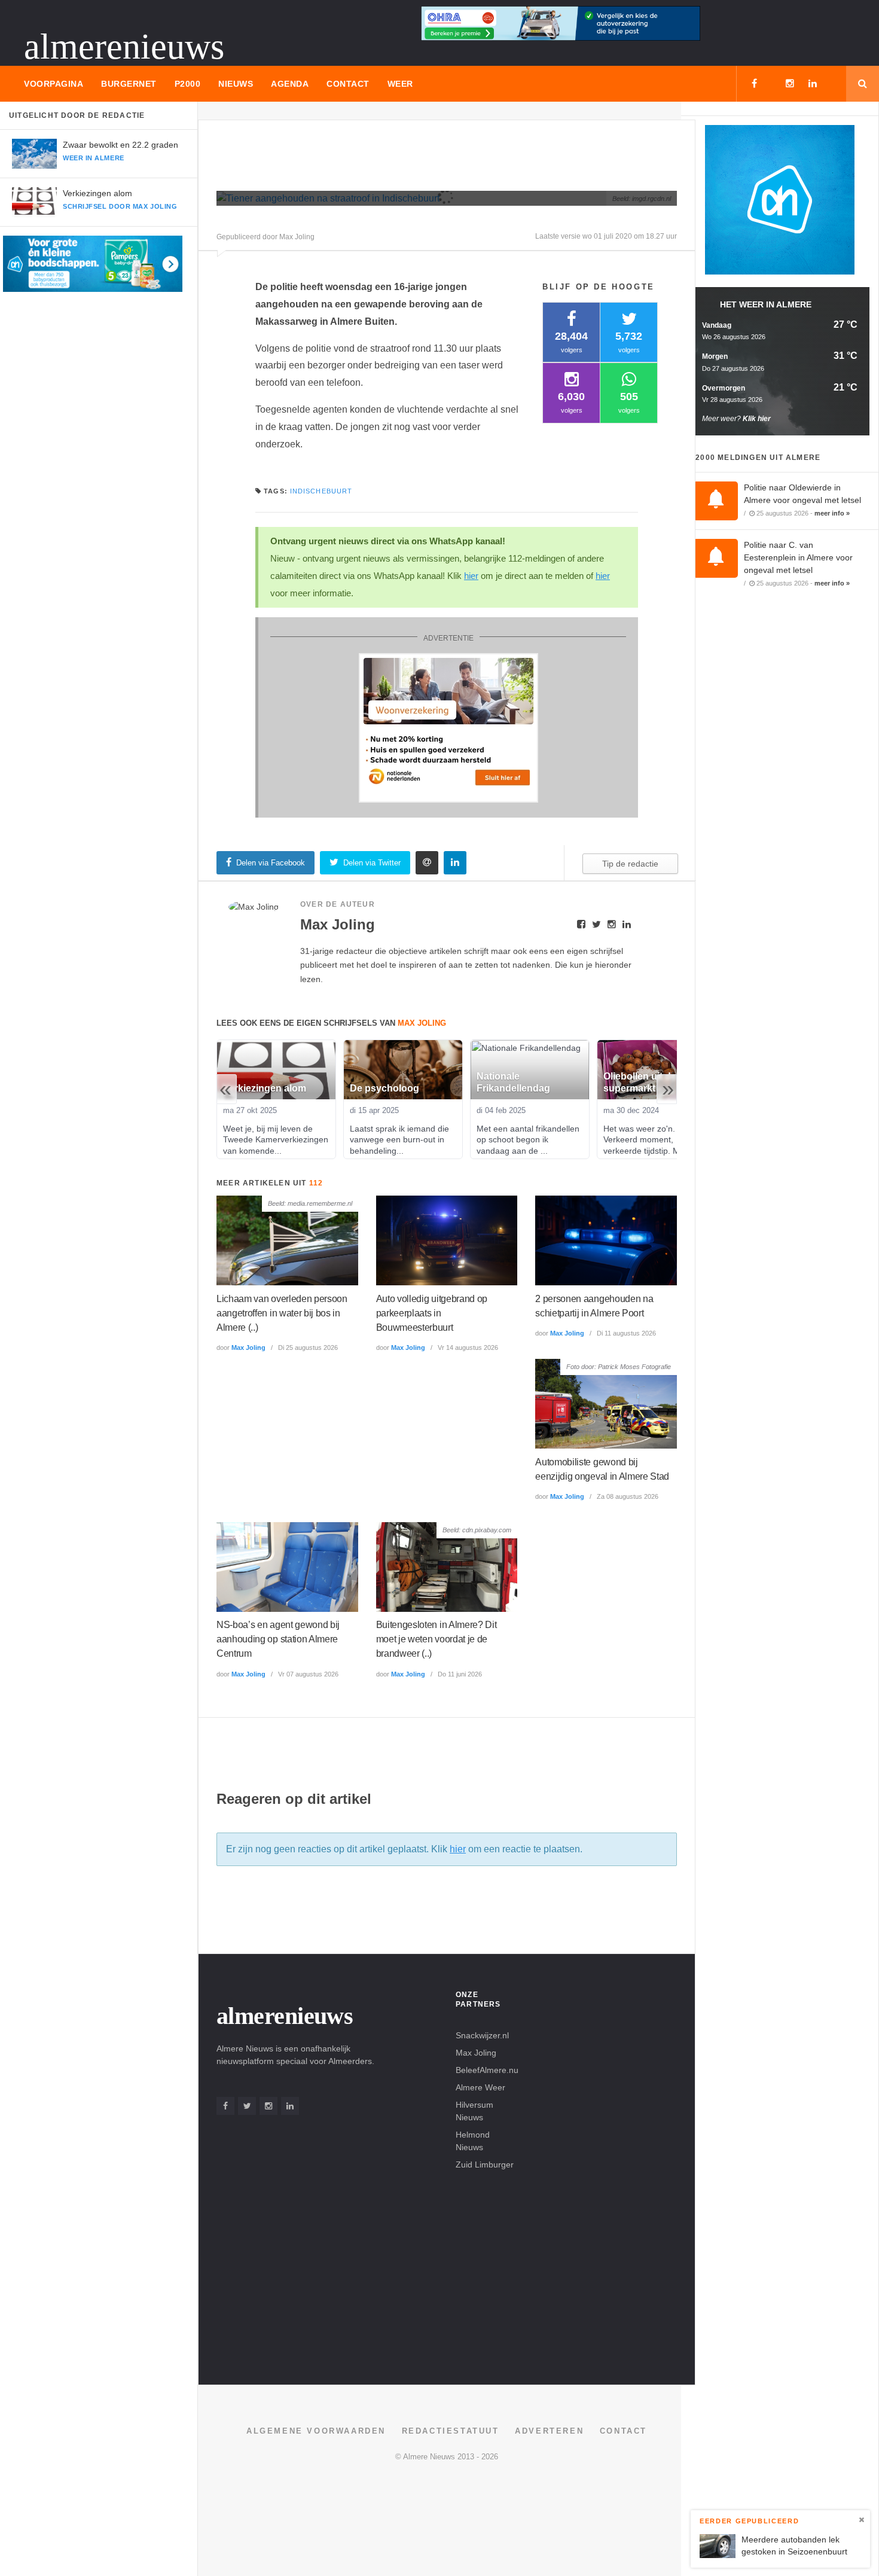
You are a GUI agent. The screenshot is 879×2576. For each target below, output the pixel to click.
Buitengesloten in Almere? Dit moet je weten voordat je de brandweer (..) (437, 1639)
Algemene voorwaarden (316, 2431)
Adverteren (549, 2431)
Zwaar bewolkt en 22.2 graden (120, 145)
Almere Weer (480, 2087)
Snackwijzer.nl (482, 2035)
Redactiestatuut (451, 2431)
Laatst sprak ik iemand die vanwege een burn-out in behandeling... (401, 1139)
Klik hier (757, 419)
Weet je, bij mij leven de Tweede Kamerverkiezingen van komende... (277, 1139)
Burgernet (129, 84)
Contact (348, 84)
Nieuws (236, 84)
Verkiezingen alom (97, 193)
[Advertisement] (434, 160)
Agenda (290, 84)
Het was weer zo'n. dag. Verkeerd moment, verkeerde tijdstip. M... (650, 1139)
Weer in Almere (94, 158)
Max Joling (248, 1348)
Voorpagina (54, 84)
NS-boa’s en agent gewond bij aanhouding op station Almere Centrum (278, 1639)
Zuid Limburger (485, 2165)
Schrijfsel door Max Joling (120, 206)
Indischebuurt (321, 491)
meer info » (832, 513)
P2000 (188, 84)
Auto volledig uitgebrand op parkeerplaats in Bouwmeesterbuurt (432, 1313)
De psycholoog (384, 1088)
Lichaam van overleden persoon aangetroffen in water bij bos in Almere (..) (282, 1313)
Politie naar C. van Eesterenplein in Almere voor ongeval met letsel (798, 557)
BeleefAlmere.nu (487, 2070)
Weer (400, 84)
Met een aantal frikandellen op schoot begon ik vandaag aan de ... (529, 1139)
